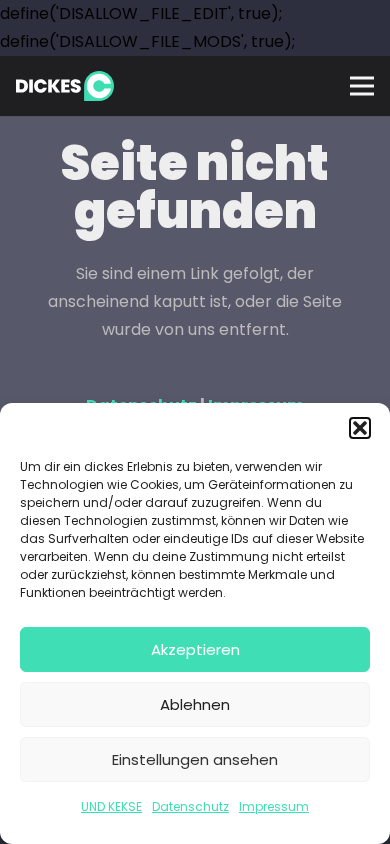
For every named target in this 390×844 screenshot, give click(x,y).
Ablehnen (195, 704)
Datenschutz (190, 806)
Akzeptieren (195, 649)
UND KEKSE (111, 806)
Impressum (274, 806)
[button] (360, 428)
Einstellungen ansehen (195, 759)
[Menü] (362, 86)
